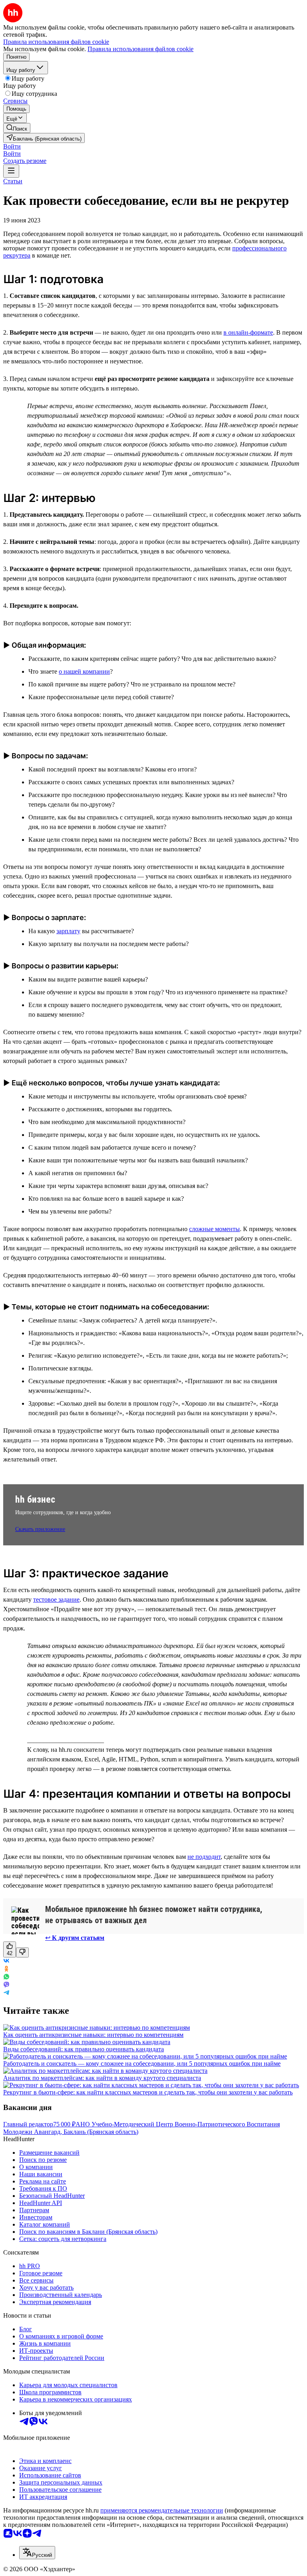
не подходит (204, 1857)
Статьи (13, 181)
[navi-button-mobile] (11, 171)
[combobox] (37, 2553)
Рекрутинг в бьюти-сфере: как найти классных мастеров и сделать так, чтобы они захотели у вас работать (148, 2092)
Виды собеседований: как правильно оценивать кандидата (84, 2049)
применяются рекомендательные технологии (162, 2510)
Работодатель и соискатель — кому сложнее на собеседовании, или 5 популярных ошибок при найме (142, 2063)
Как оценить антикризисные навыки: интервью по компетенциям (93, 2035)
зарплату (68, 931)
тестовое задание (56, 1599)
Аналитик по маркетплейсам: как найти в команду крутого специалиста (102, 2078)
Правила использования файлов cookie (141, 49)
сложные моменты (214, 1229)
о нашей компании (84, 671)
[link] (17, 128)
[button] (12, 146)
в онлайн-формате (248, 332)
